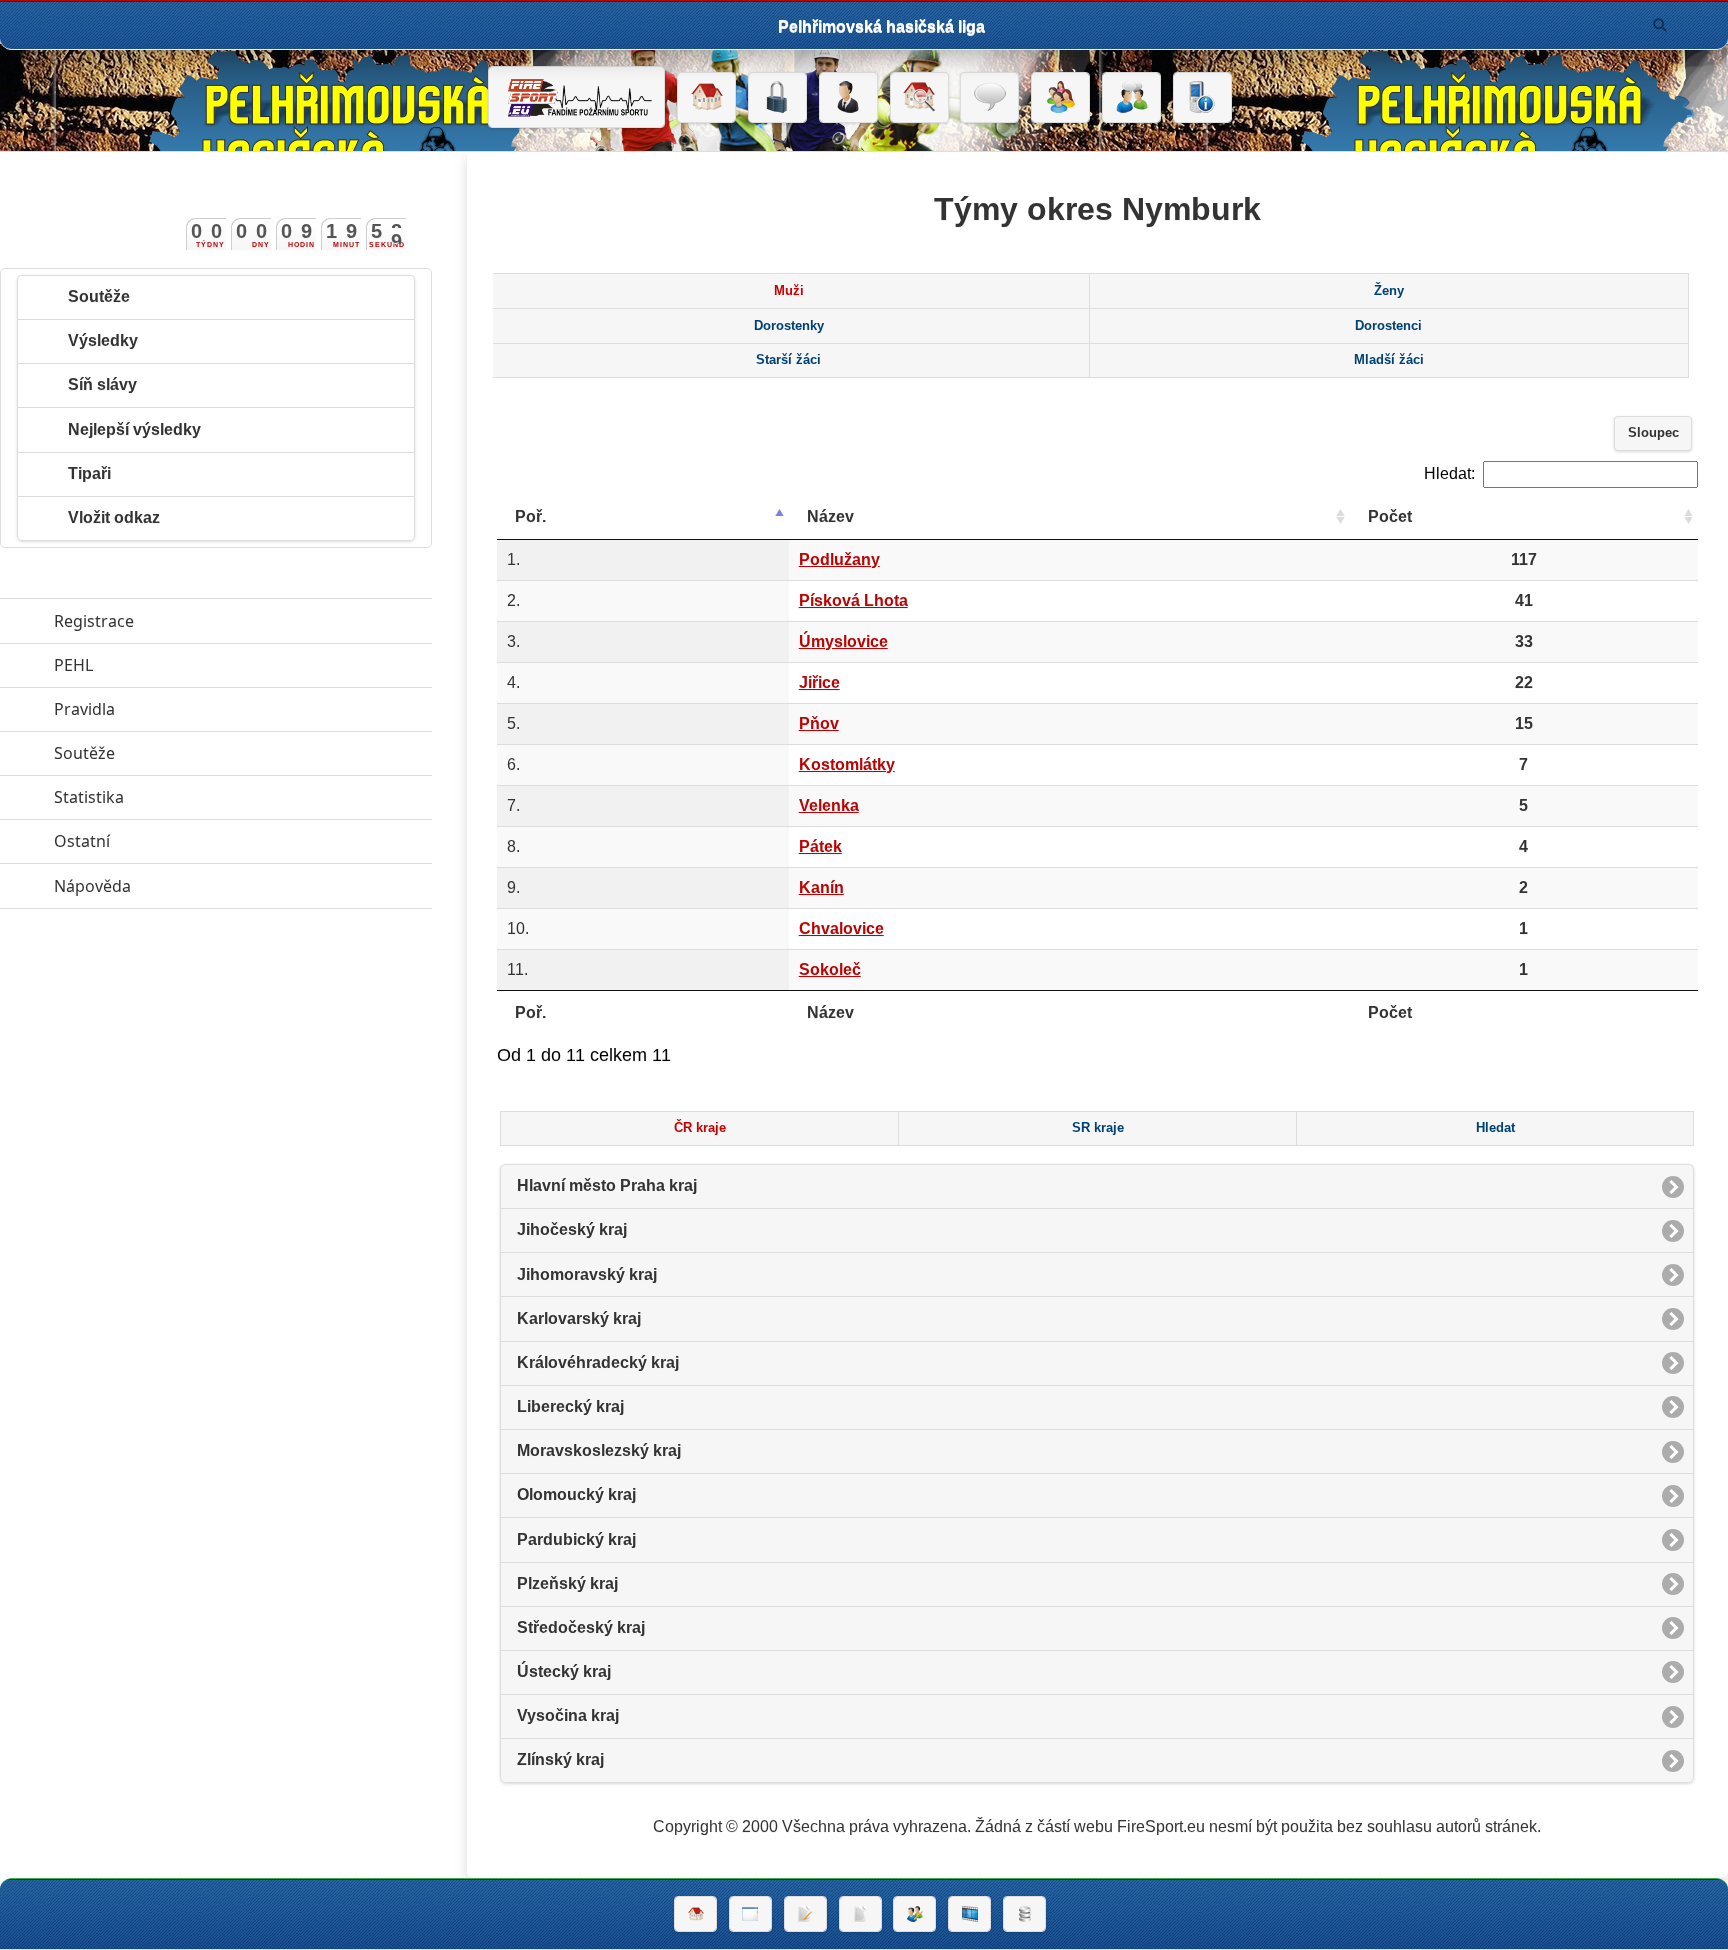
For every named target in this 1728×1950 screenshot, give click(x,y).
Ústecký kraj (564, 1671)
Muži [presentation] (789, 291)
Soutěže (99, 296)
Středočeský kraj (581, 1627)
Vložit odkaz (114, 517)
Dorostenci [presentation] (1388, 326)
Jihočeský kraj (572, 1229)
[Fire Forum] (1131, 98)
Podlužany (839, 559)
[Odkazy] (919, 98)
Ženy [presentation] (1389, 291)
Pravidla (176, 709)
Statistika (181, 797)
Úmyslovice (843, 641)
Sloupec (1653, 433)
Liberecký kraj (570, 1406)
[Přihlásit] (777, 98)
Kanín (821, 887)
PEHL (165, 665)
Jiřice (819, 682)
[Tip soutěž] (914, 1914)
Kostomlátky (847, 764)
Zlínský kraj (560, 1759)
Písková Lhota (853, 600)
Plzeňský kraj (567, 1583)
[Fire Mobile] (1202, 98)
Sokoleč (830, 969)
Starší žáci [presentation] (788, 360)
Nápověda (184, 886)
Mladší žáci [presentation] (1389, 360)
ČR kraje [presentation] (700, 1128)
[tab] (788, 291)
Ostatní (174, 841)
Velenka (829, 805)
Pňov (819, 723)
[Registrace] (848, 98)
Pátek (820, 846)
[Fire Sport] (576, 97)
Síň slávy (102, 384)
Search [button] (1660, 25)
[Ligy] (1024, 1914)
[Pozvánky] (750, 1914)
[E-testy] (1060, 98)
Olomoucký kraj (576, 1494)
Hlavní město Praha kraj (607, 1185)
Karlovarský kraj (579, 1318)
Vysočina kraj (568, 1715)
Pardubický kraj (576, 1539)
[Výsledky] (860, 1914)
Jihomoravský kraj (587, 1274)
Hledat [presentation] (1495, 1128)
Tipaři (89, 473)
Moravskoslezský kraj (599, 1450)
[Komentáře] (989, 98)
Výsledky (103, 340)
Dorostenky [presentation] (789, 326)
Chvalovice (841, 928)
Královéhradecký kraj (598, 1362)
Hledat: (1449, 473)
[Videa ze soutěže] (969, 1914)
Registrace (94, 621)
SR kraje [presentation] (1098, 1128)
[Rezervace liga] (805, 1914)
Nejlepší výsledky (134, 429)
